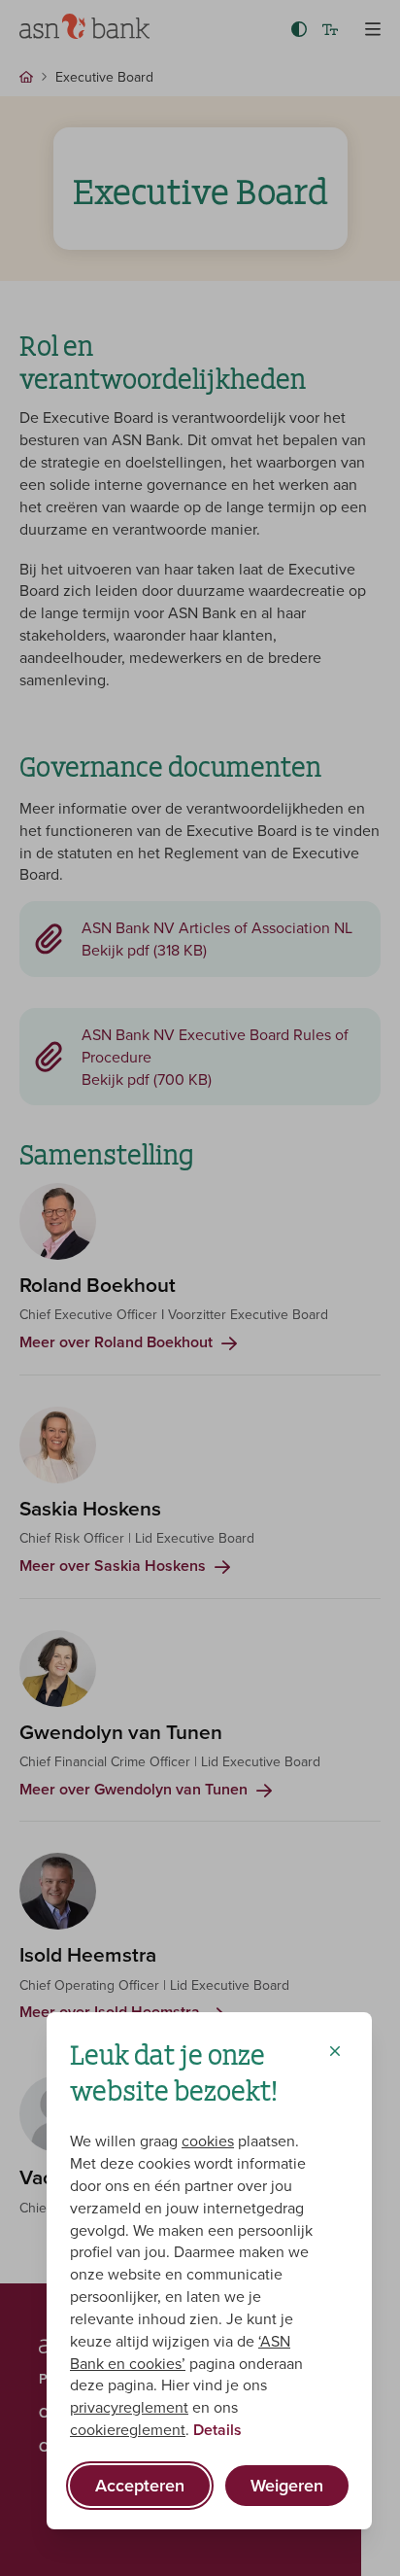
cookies (208, 2141)
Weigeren (287, 2485)
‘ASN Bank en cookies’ (180, 2352)
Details (217, 2430)
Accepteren (140, 2485)
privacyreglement (129, 2407)
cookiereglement (128, 2429)
